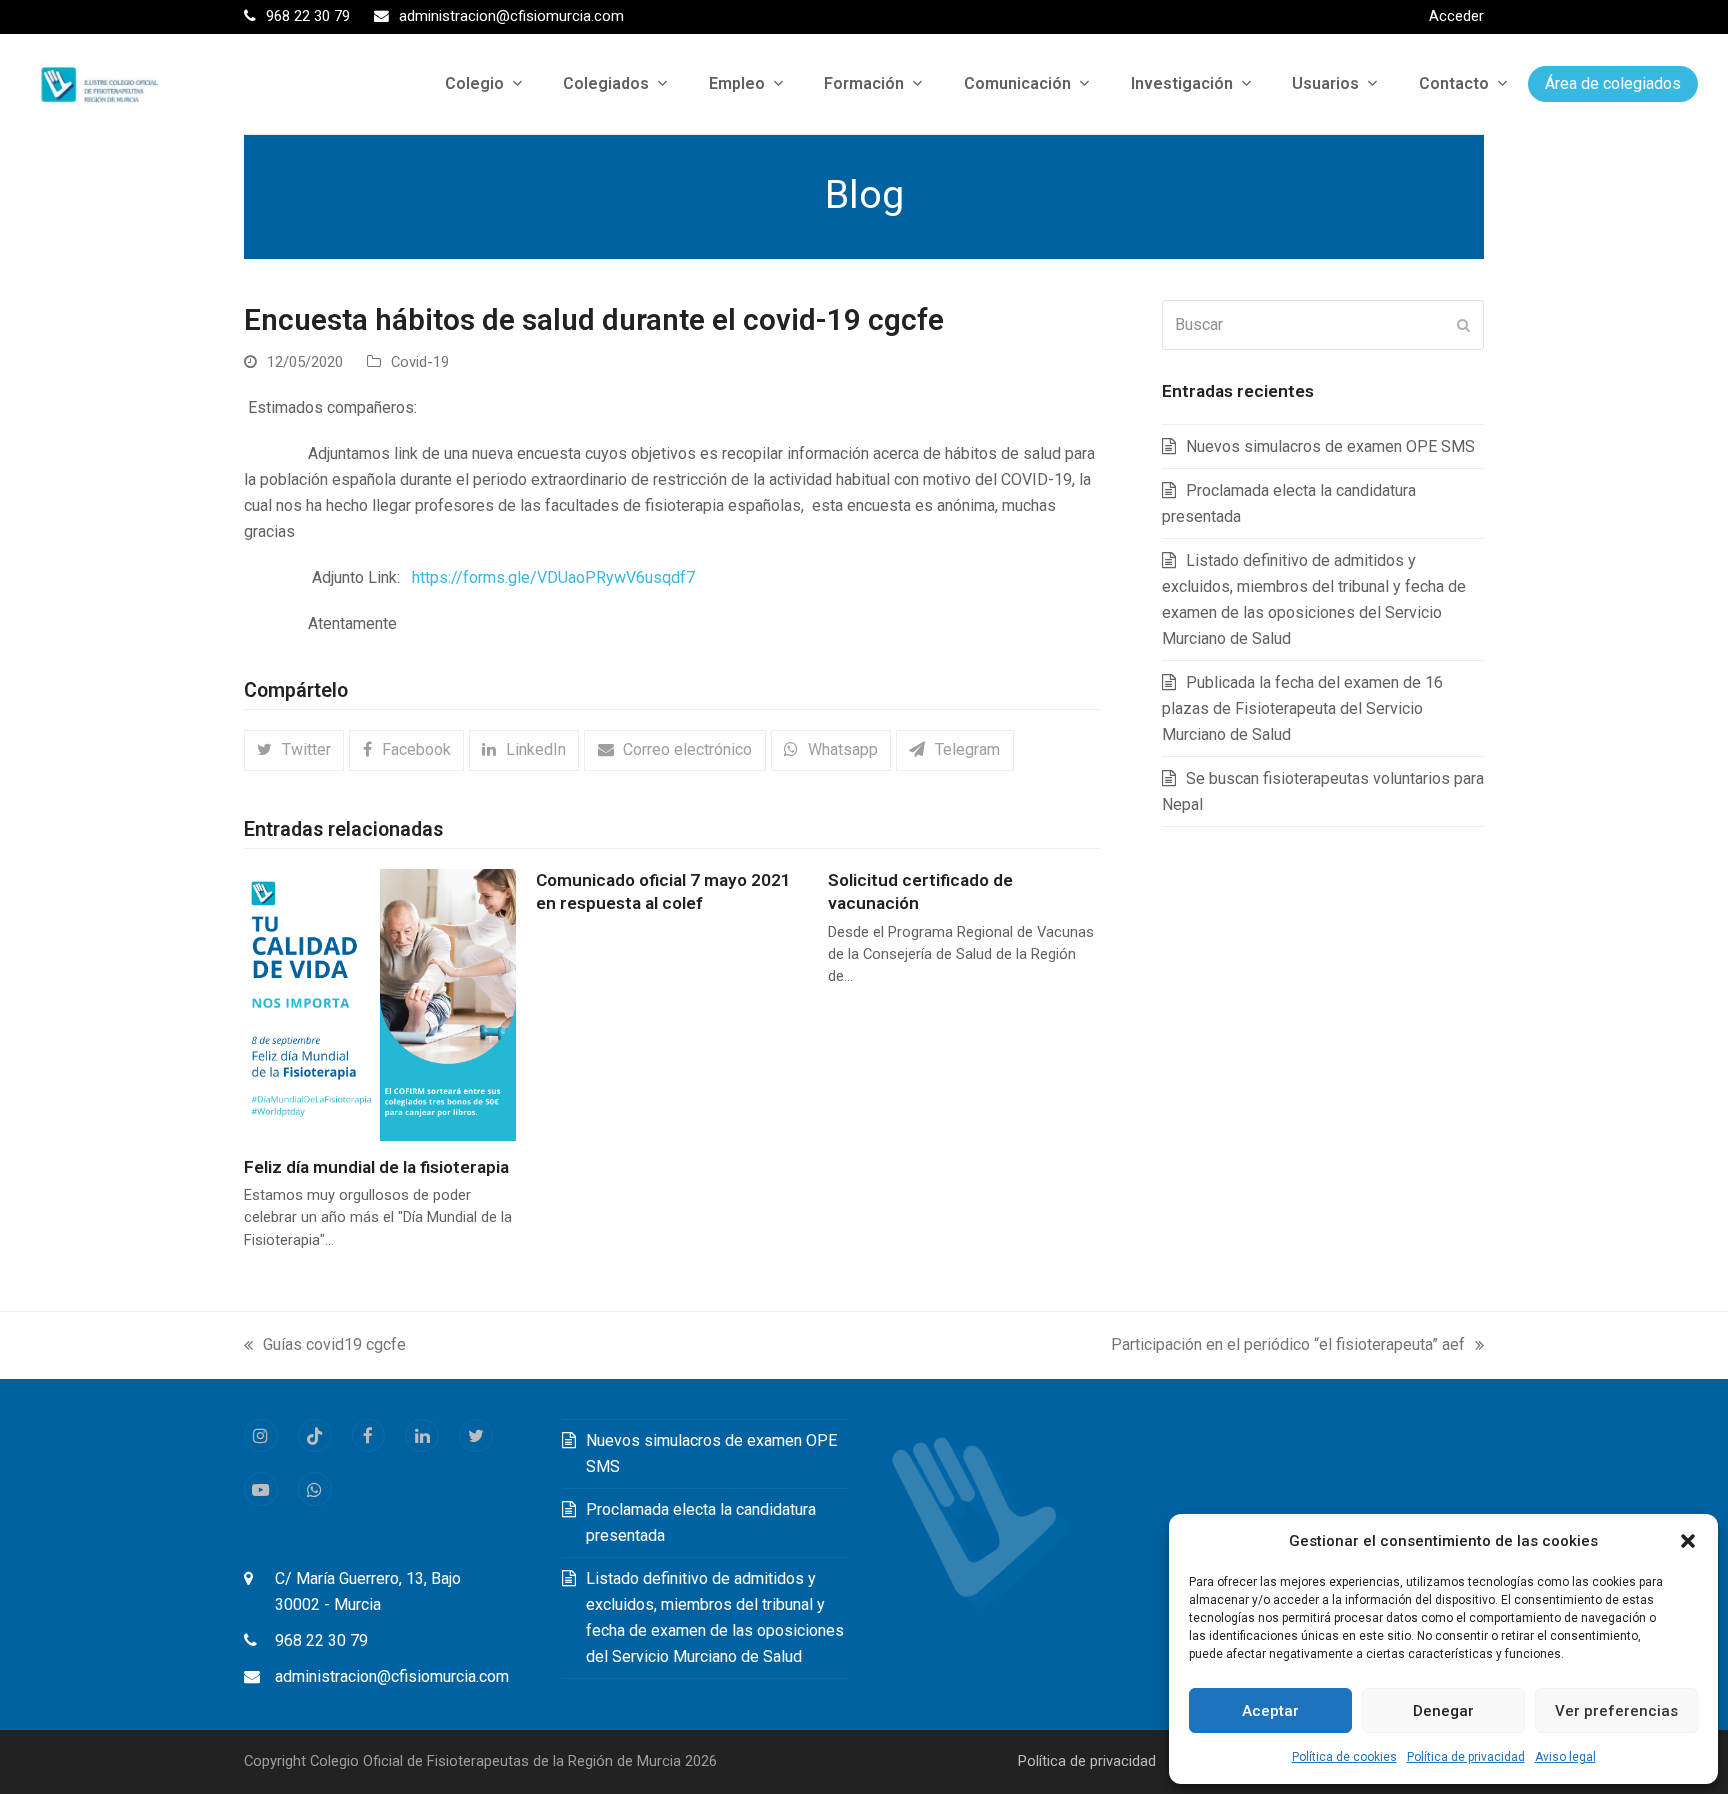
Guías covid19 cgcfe (325, 1346)
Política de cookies (1344, 1757)
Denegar (1443, 1711)
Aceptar (1270, 1711)
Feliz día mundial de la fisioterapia (376, 1167)
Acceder (1456, 16)
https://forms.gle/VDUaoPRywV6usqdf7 (553, 577)
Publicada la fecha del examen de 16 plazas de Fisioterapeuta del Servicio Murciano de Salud (1302, 708)
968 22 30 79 (321, 1640)
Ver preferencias (1616, 1711)
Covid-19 (420, 362)
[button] (1688, 1541)
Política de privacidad (1466, 1757)
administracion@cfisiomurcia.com (392, 1676)
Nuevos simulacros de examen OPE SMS (1330, 446)
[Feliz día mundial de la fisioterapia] (380, 1003)
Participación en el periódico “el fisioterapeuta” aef (1288, 1346)
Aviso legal (1565, 1757)
